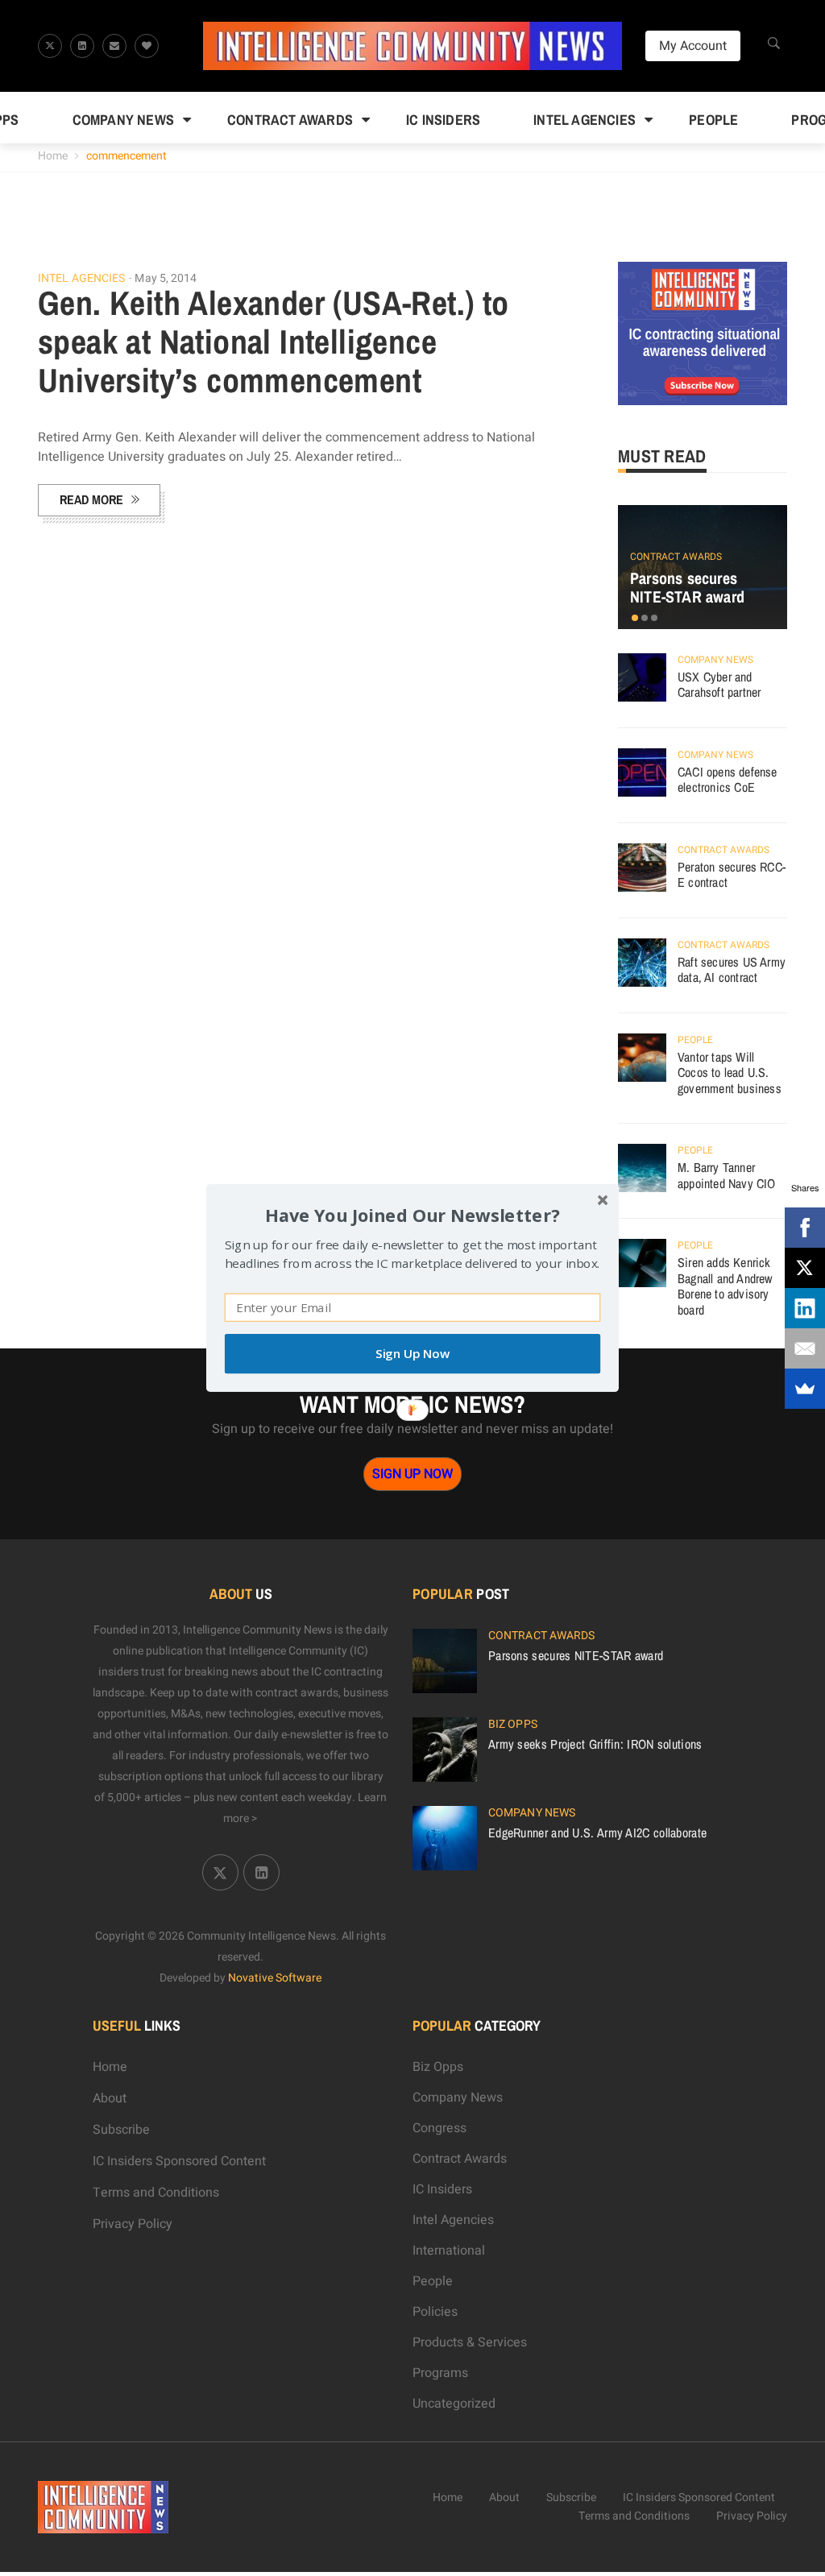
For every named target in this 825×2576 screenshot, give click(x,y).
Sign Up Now (412, 1354)
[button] (412, 1215)
